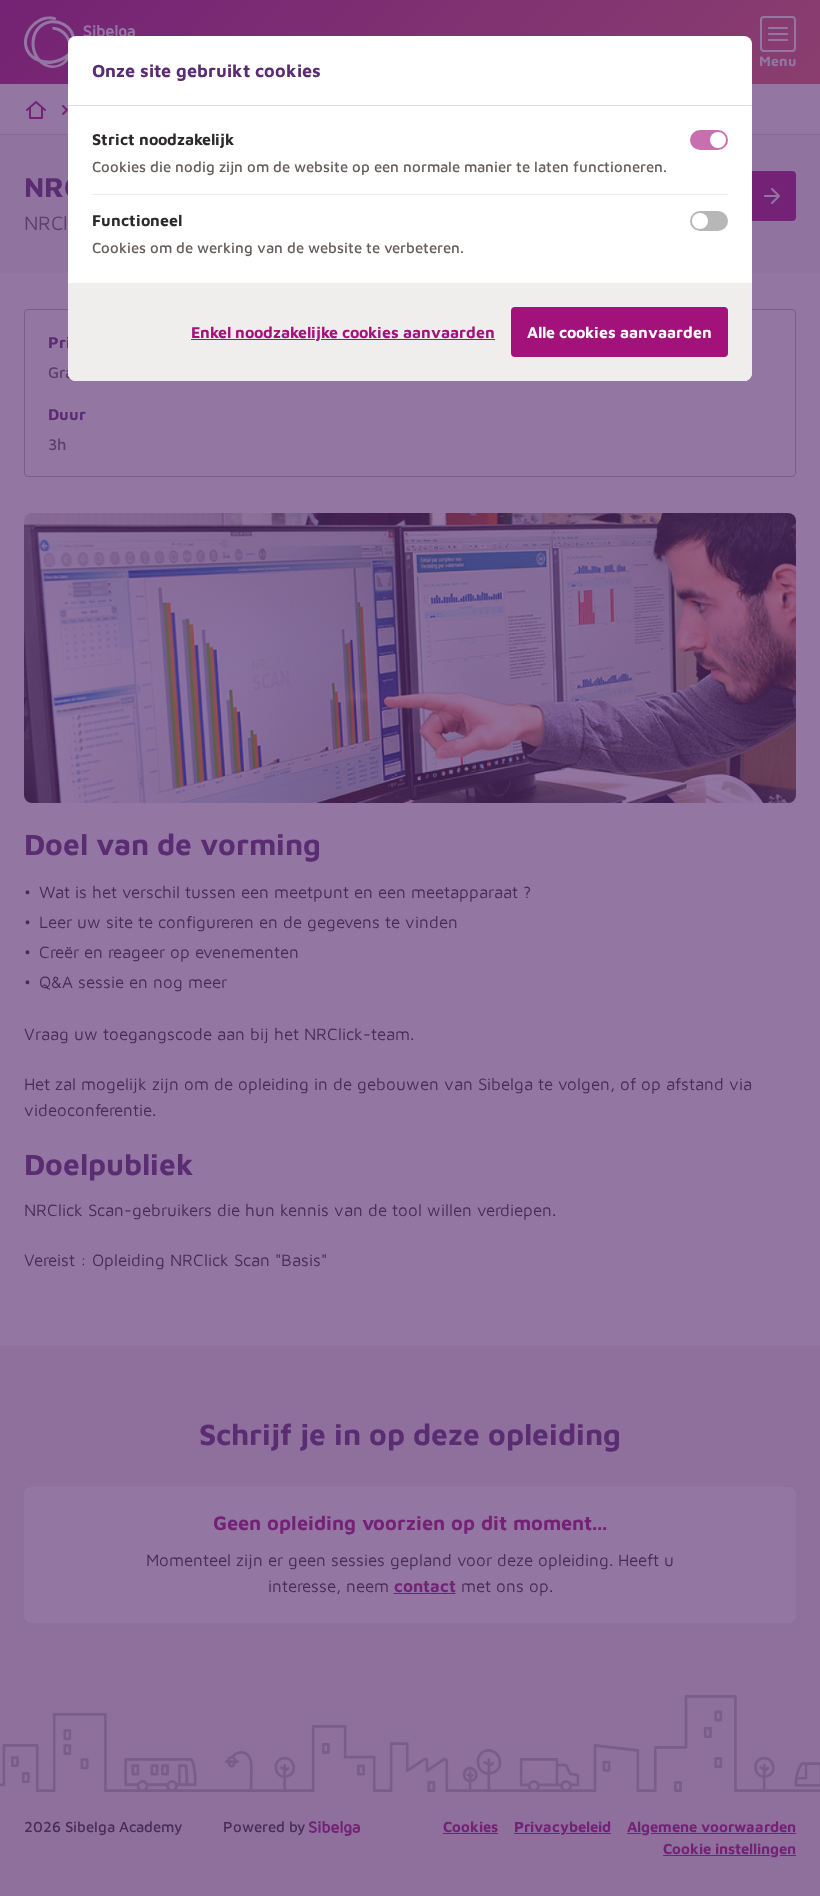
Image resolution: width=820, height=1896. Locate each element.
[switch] (709, 140)
